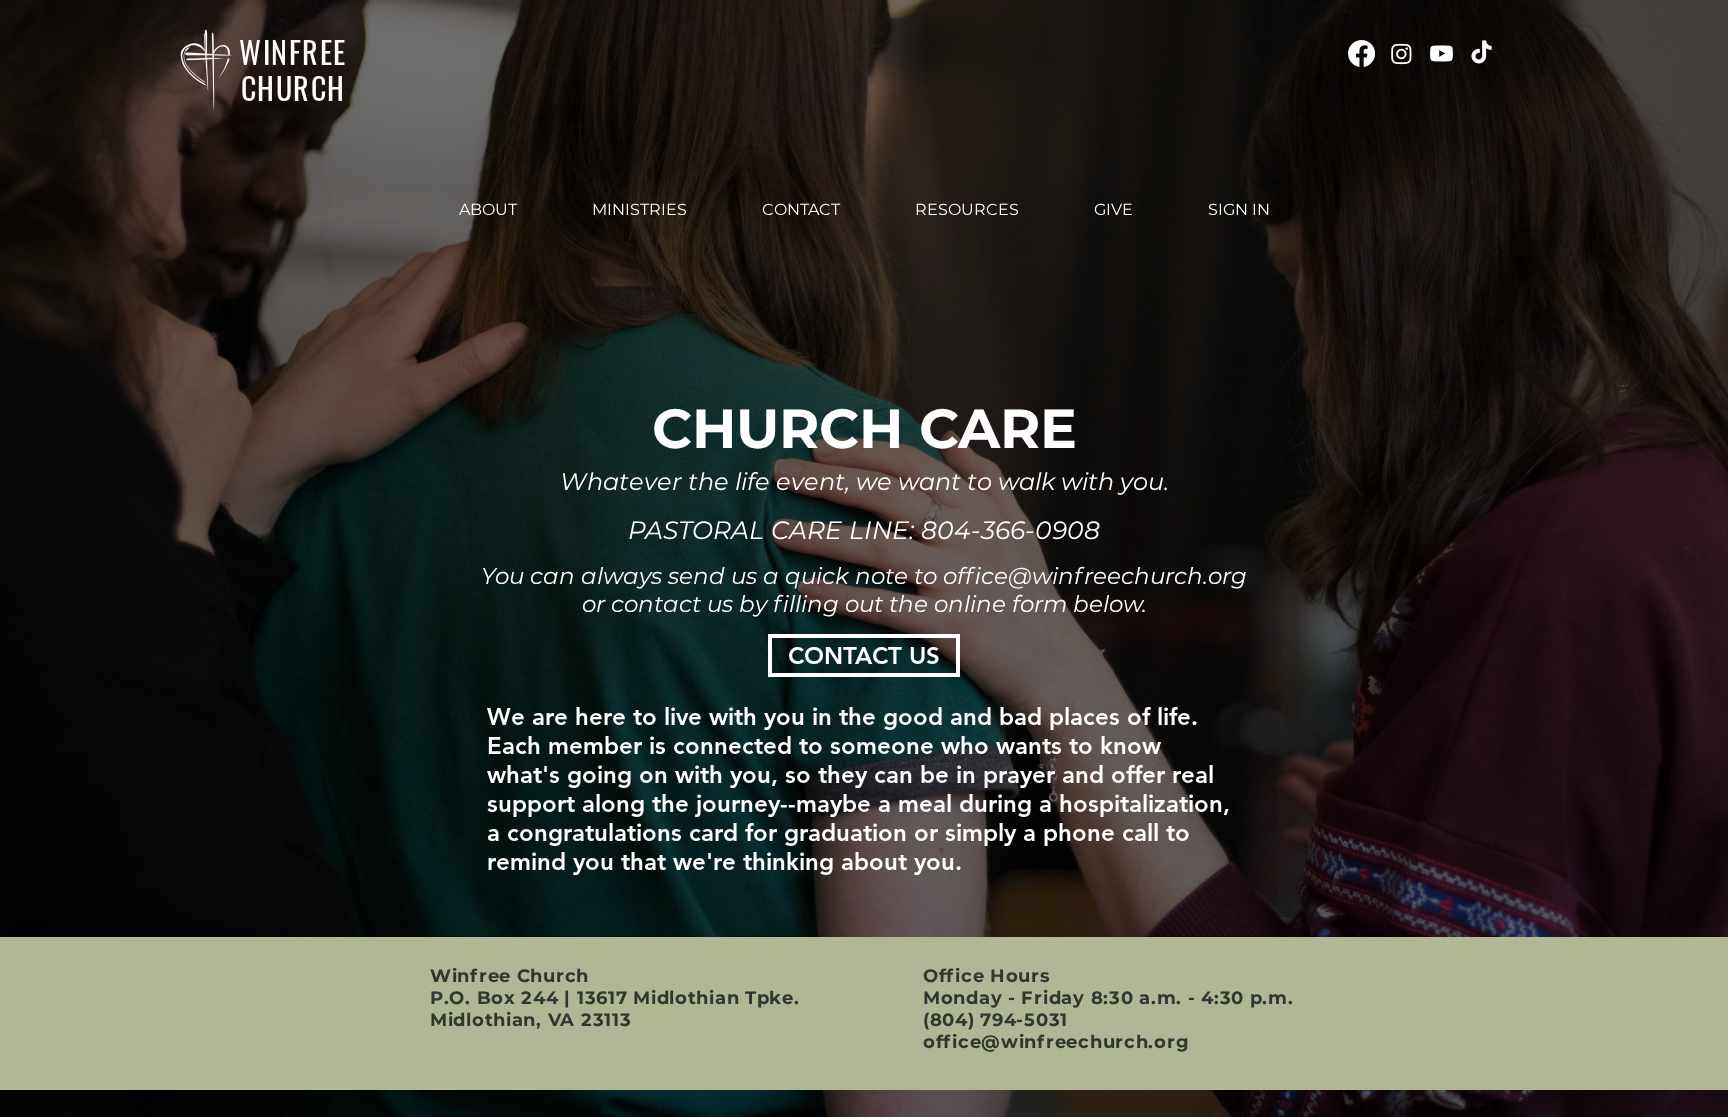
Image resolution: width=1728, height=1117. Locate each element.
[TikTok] (1481, 53)
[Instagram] (1401, 53)
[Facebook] (1361, 53)
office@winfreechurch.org (1095, 576)
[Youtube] (1441, 53)
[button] (488, 209)
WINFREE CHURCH (293, 69)
